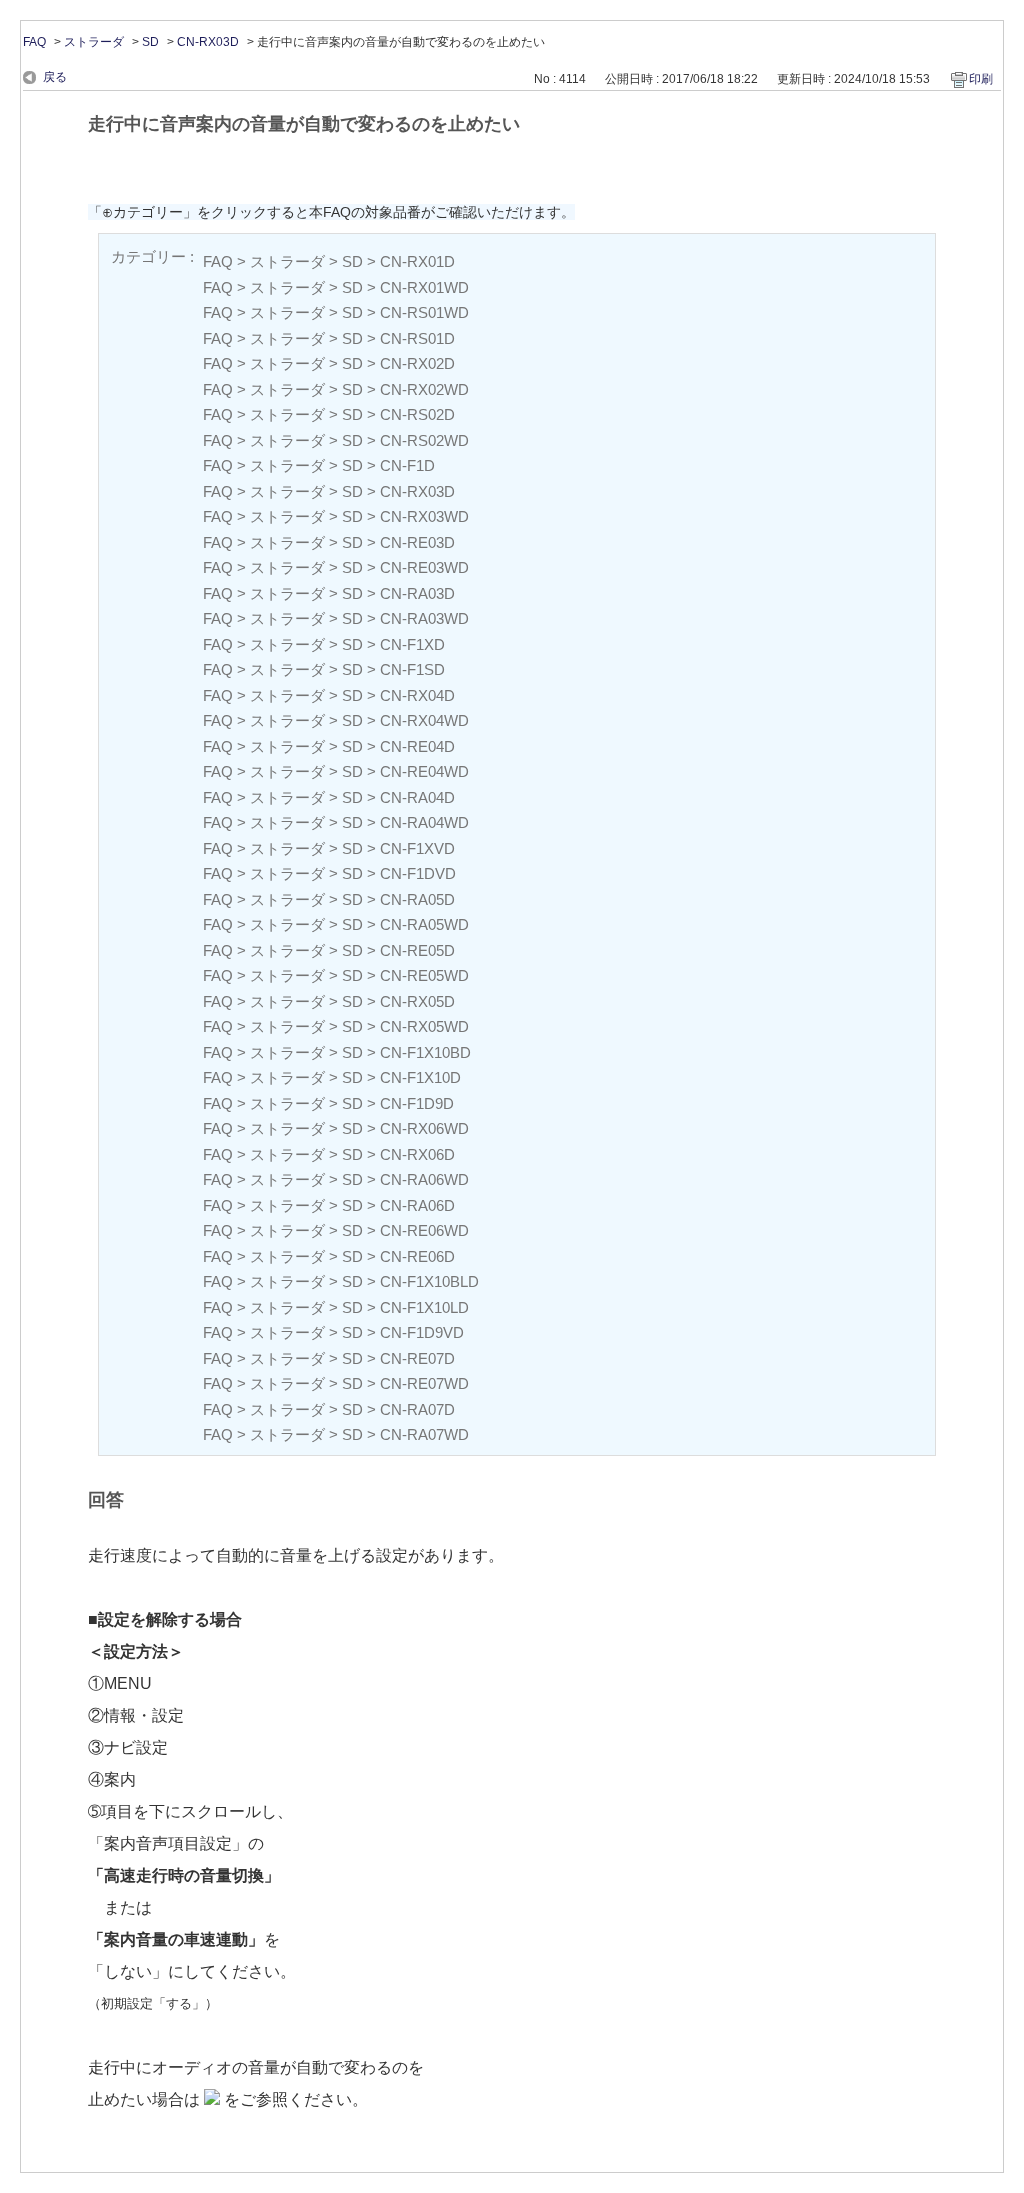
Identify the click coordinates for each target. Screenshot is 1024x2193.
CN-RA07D (417, 1409)
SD (150, 42)
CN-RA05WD (424, 924)
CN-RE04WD (424, 771)
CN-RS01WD (424, 312)
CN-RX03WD (424, 516)
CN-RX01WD (424, 287)
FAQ (34, 42)
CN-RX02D (417, 363)
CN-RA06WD (424, 1179)
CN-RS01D (417, 338)
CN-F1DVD (418, 873)
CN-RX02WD (424, 389)
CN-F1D (407, 465)
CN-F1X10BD (425, 1052)
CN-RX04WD (424, 720)
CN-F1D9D (417, 1103)
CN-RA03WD (424, 618)
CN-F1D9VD (422, 1332)
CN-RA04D (417, 797)
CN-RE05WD (424, 975)
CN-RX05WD (424, 1026)
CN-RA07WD (424, 1434)
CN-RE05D (417, 950)
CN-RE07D (417, 1358)
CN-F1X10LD (424, 1307)
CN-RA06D (417, 1205)
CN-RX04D (417, 695)
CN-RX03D (208, 42)
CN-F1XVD (417, 848)
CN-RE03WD (424, 567)
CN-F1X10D (420, 1077)
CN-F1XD (412, 644)
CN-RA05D (417, 899)
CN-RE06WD (424, 1230)
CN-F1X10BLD (429, 1281)
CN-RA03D (417, 593)
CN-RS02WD (424, 440)
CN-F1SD (412, 669)
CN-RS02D (417, 414)
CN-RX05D (417, 1001)
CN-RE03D (417, 542)
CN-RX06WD (424, 1128)
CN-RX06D (417, 1154)
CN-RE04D (417, 746)
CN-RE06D (417, 1256)
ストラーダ (94, 42)
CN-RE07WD (424, 1383)
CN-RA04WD (424, 822)
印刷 (981, 79)
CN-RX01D (417, 261)
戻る (55, 77)
